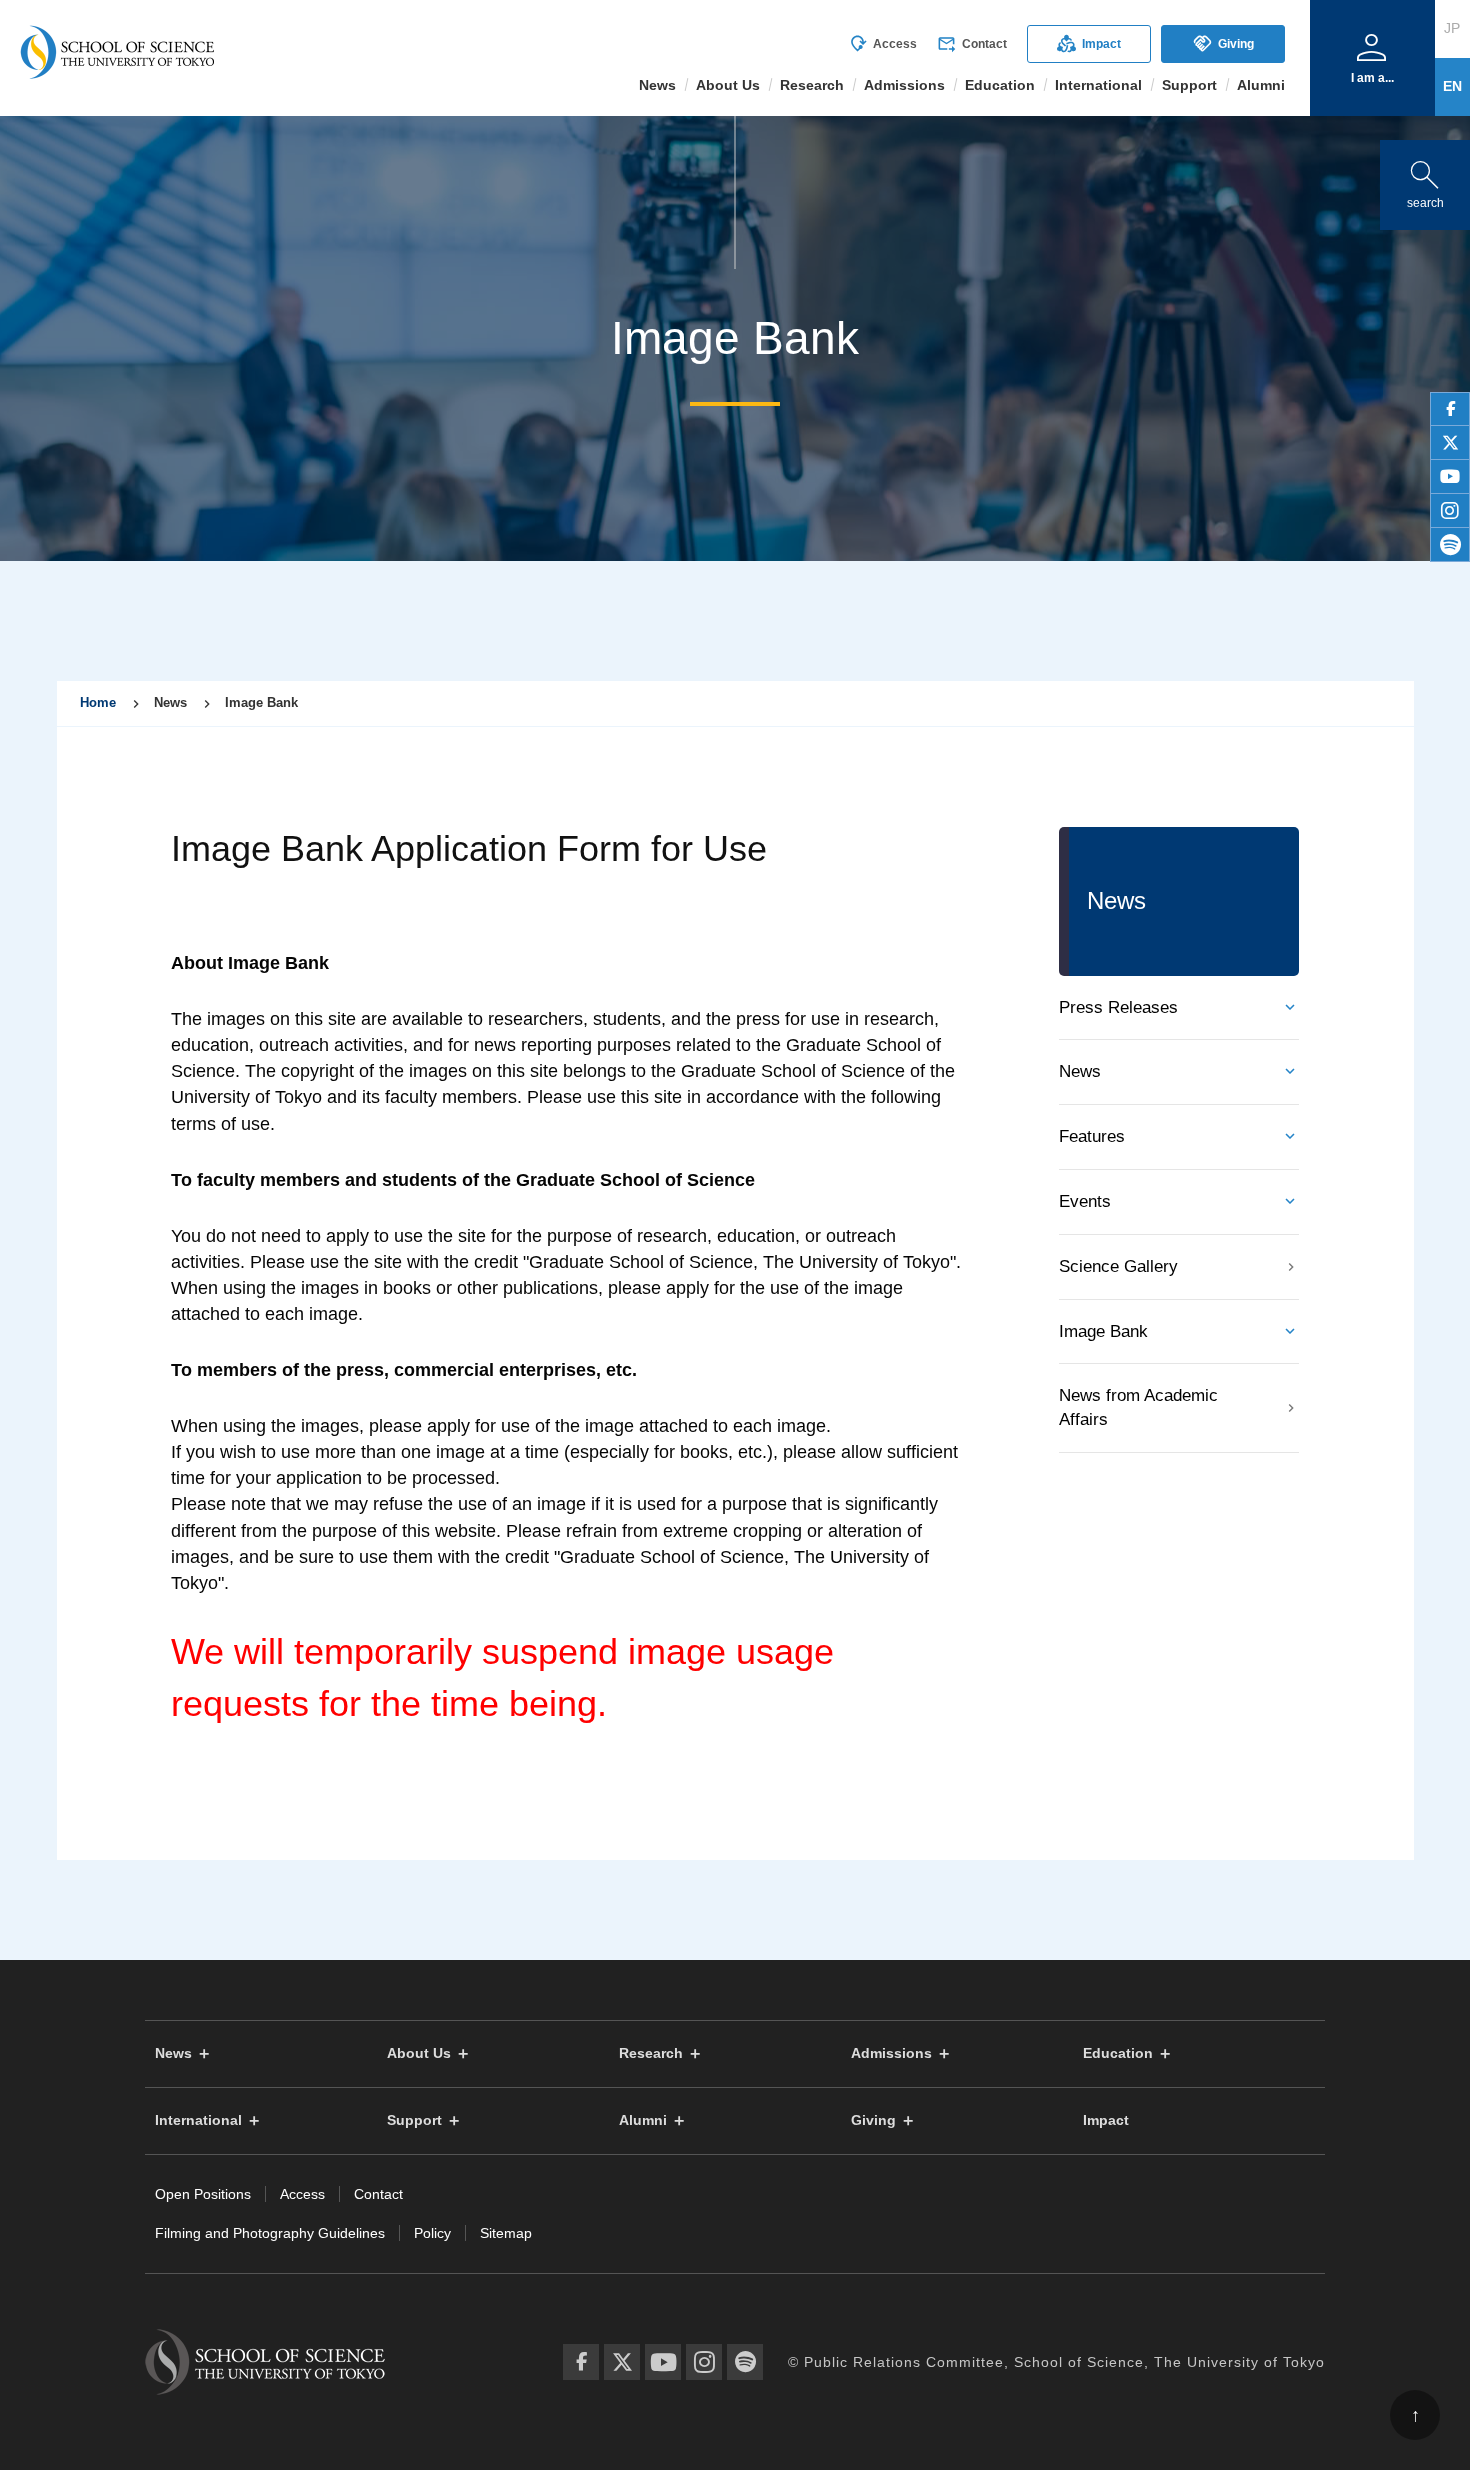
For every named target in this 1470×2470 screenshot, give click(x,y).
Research (651, 2053)
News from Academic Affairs (1138, 1407)
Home (98, 702)
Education (1118, 2053)
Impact (1089, 43)
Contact (972, 44)
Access (882, 44)
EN (1452, 86)
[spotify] (1450, 545)
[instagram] (1450, 511)
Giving (1223, 43)
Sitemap (506, 2233)
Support (414, 2120)
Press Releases (1118, 1007)
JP (1452, 28)
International (198, 2120)
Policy (432, 2233)
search (1425, 180)
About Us (419, 2053)
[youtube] (1450, 477)
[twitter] (1450, 443)
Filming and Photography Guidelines (270, 2233)
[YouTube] (663, 2362)
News (1080, 1071)
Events (1085, 1201)
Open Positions (203, 2194)
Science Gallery (1118, 1266)
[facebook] (1450, 409)
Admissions (891, 2053)
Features (1092, 1136)
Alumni (643, 2120)
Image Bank (1103, 1331)
